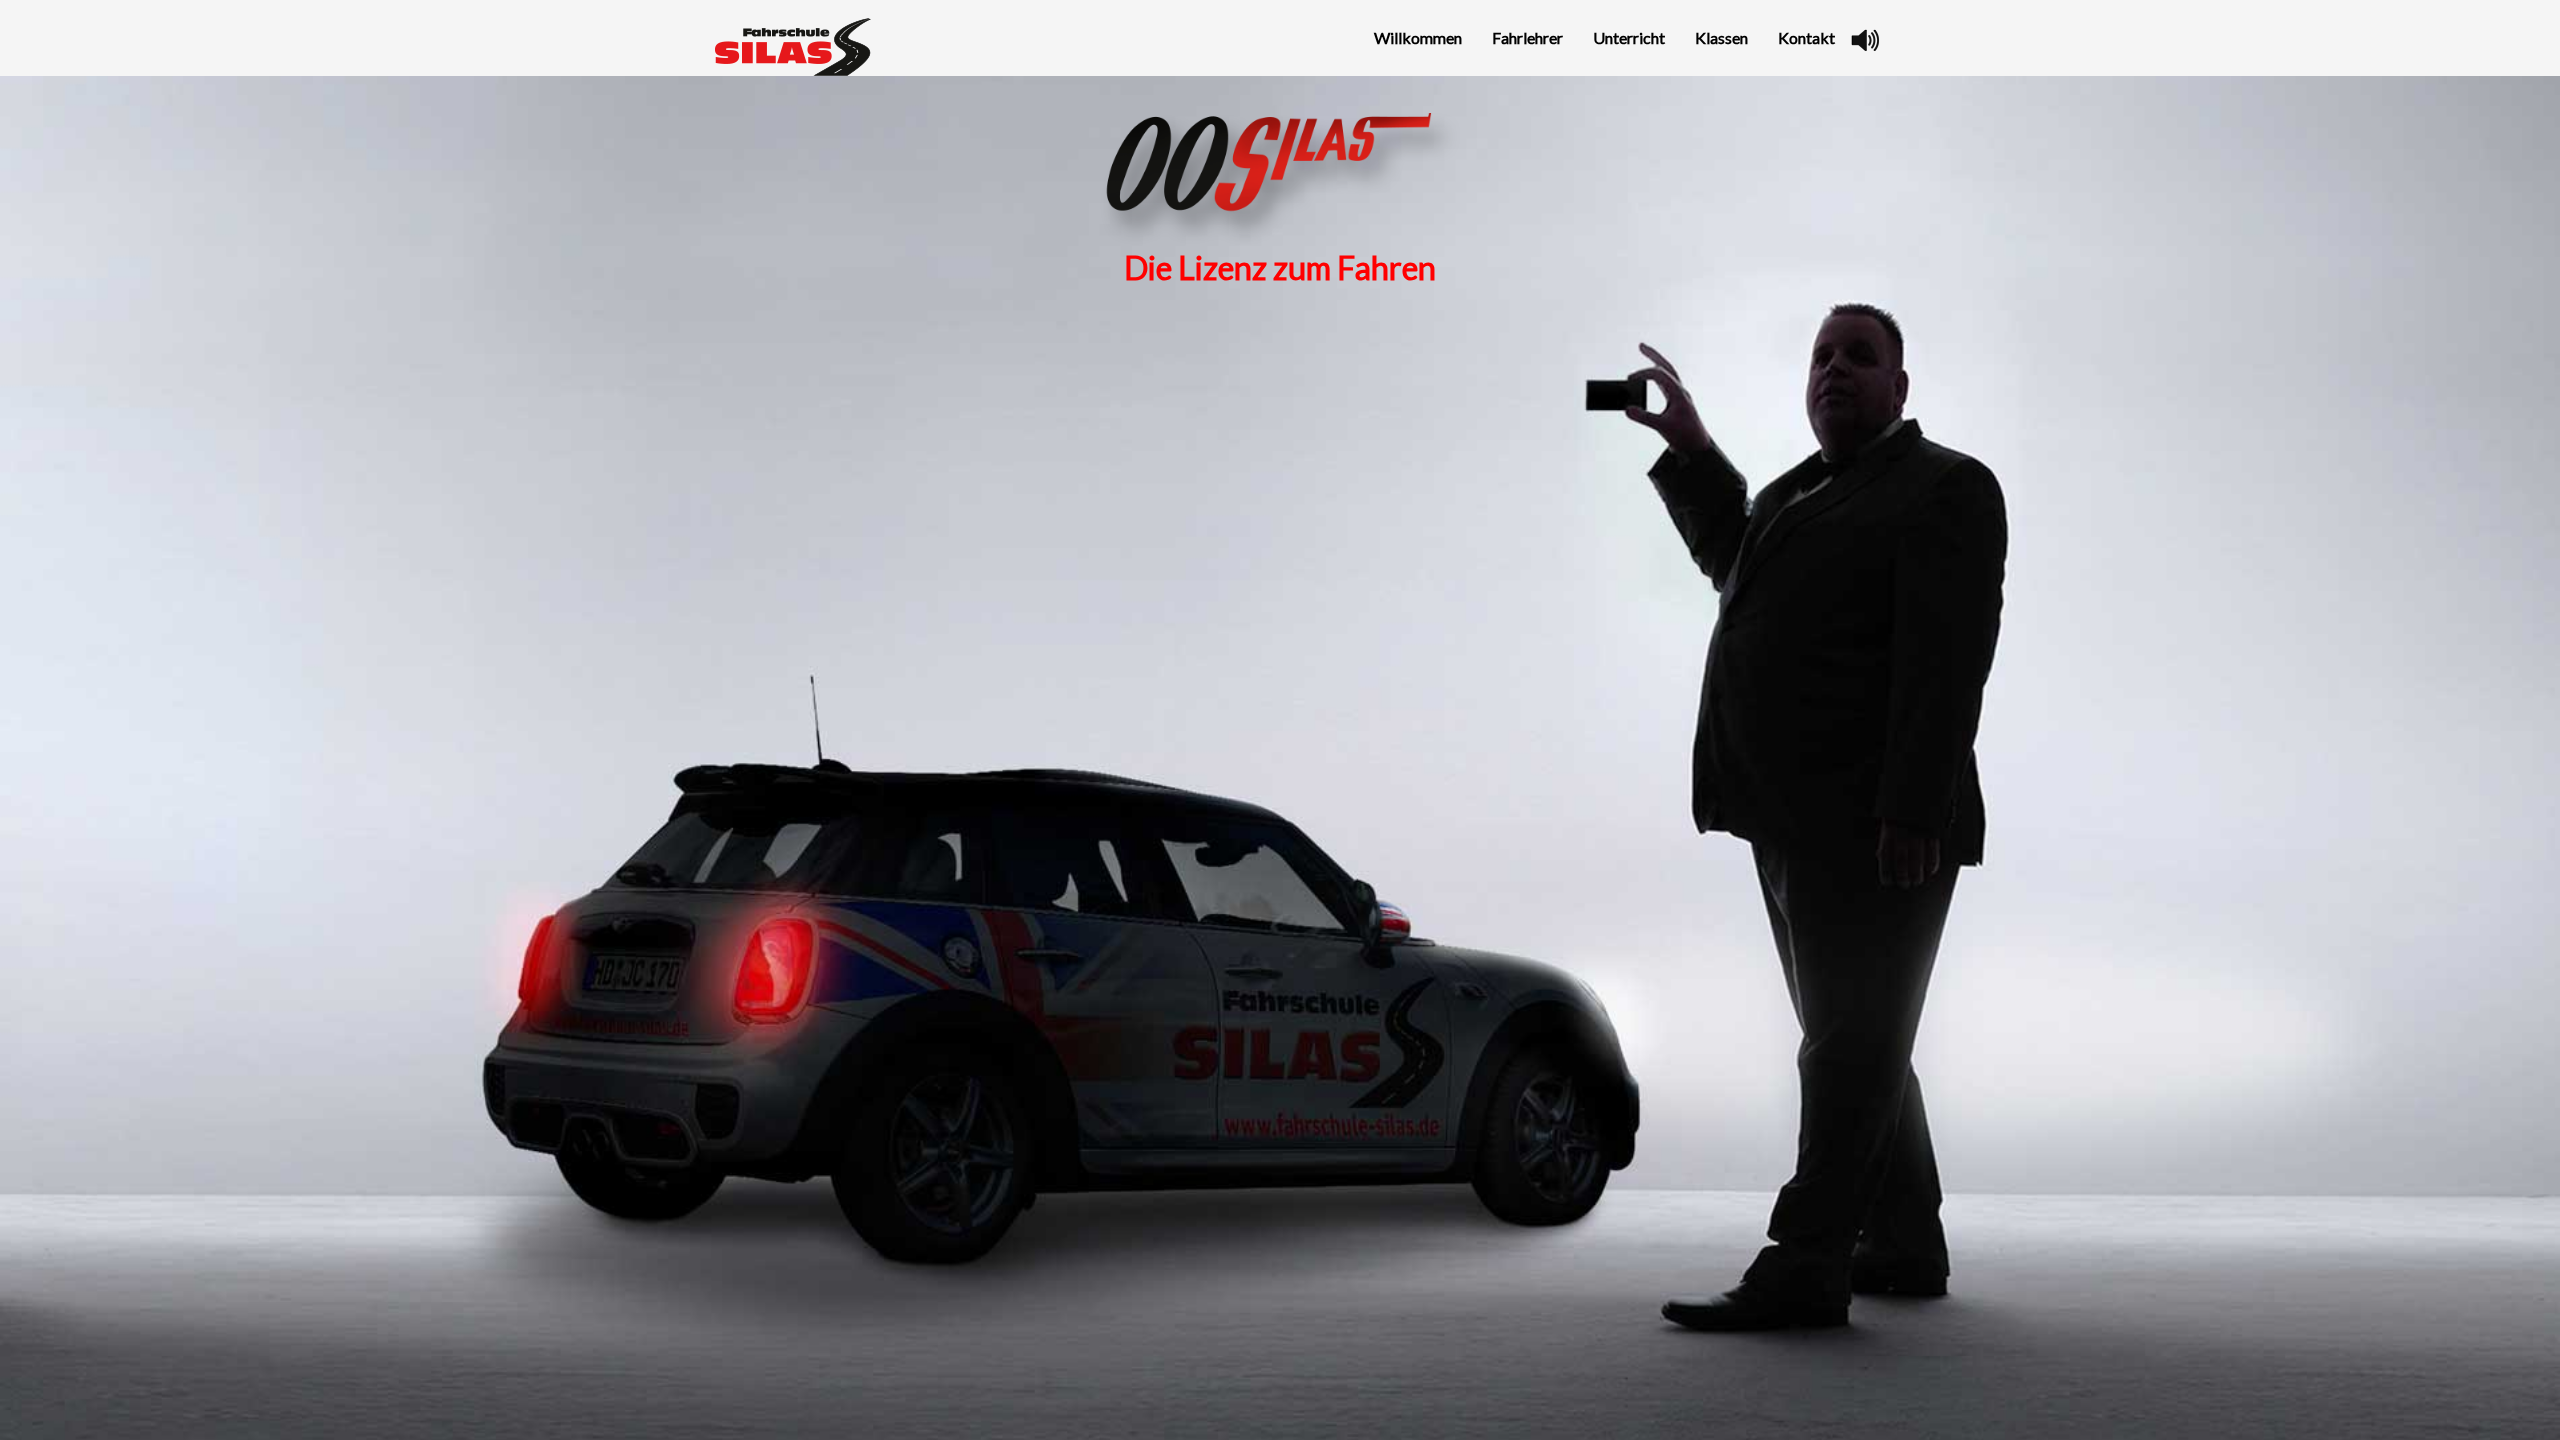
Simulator (1718, 219)
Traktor (1712, 184)
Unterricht (1629, 37)
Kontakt (1806, 37)
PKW (1703, 76)
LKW (1702, 148)
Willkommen (1418, 37)
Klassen (1721, 37)
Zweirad (1713, 112)
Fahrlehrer (1527, 37)
